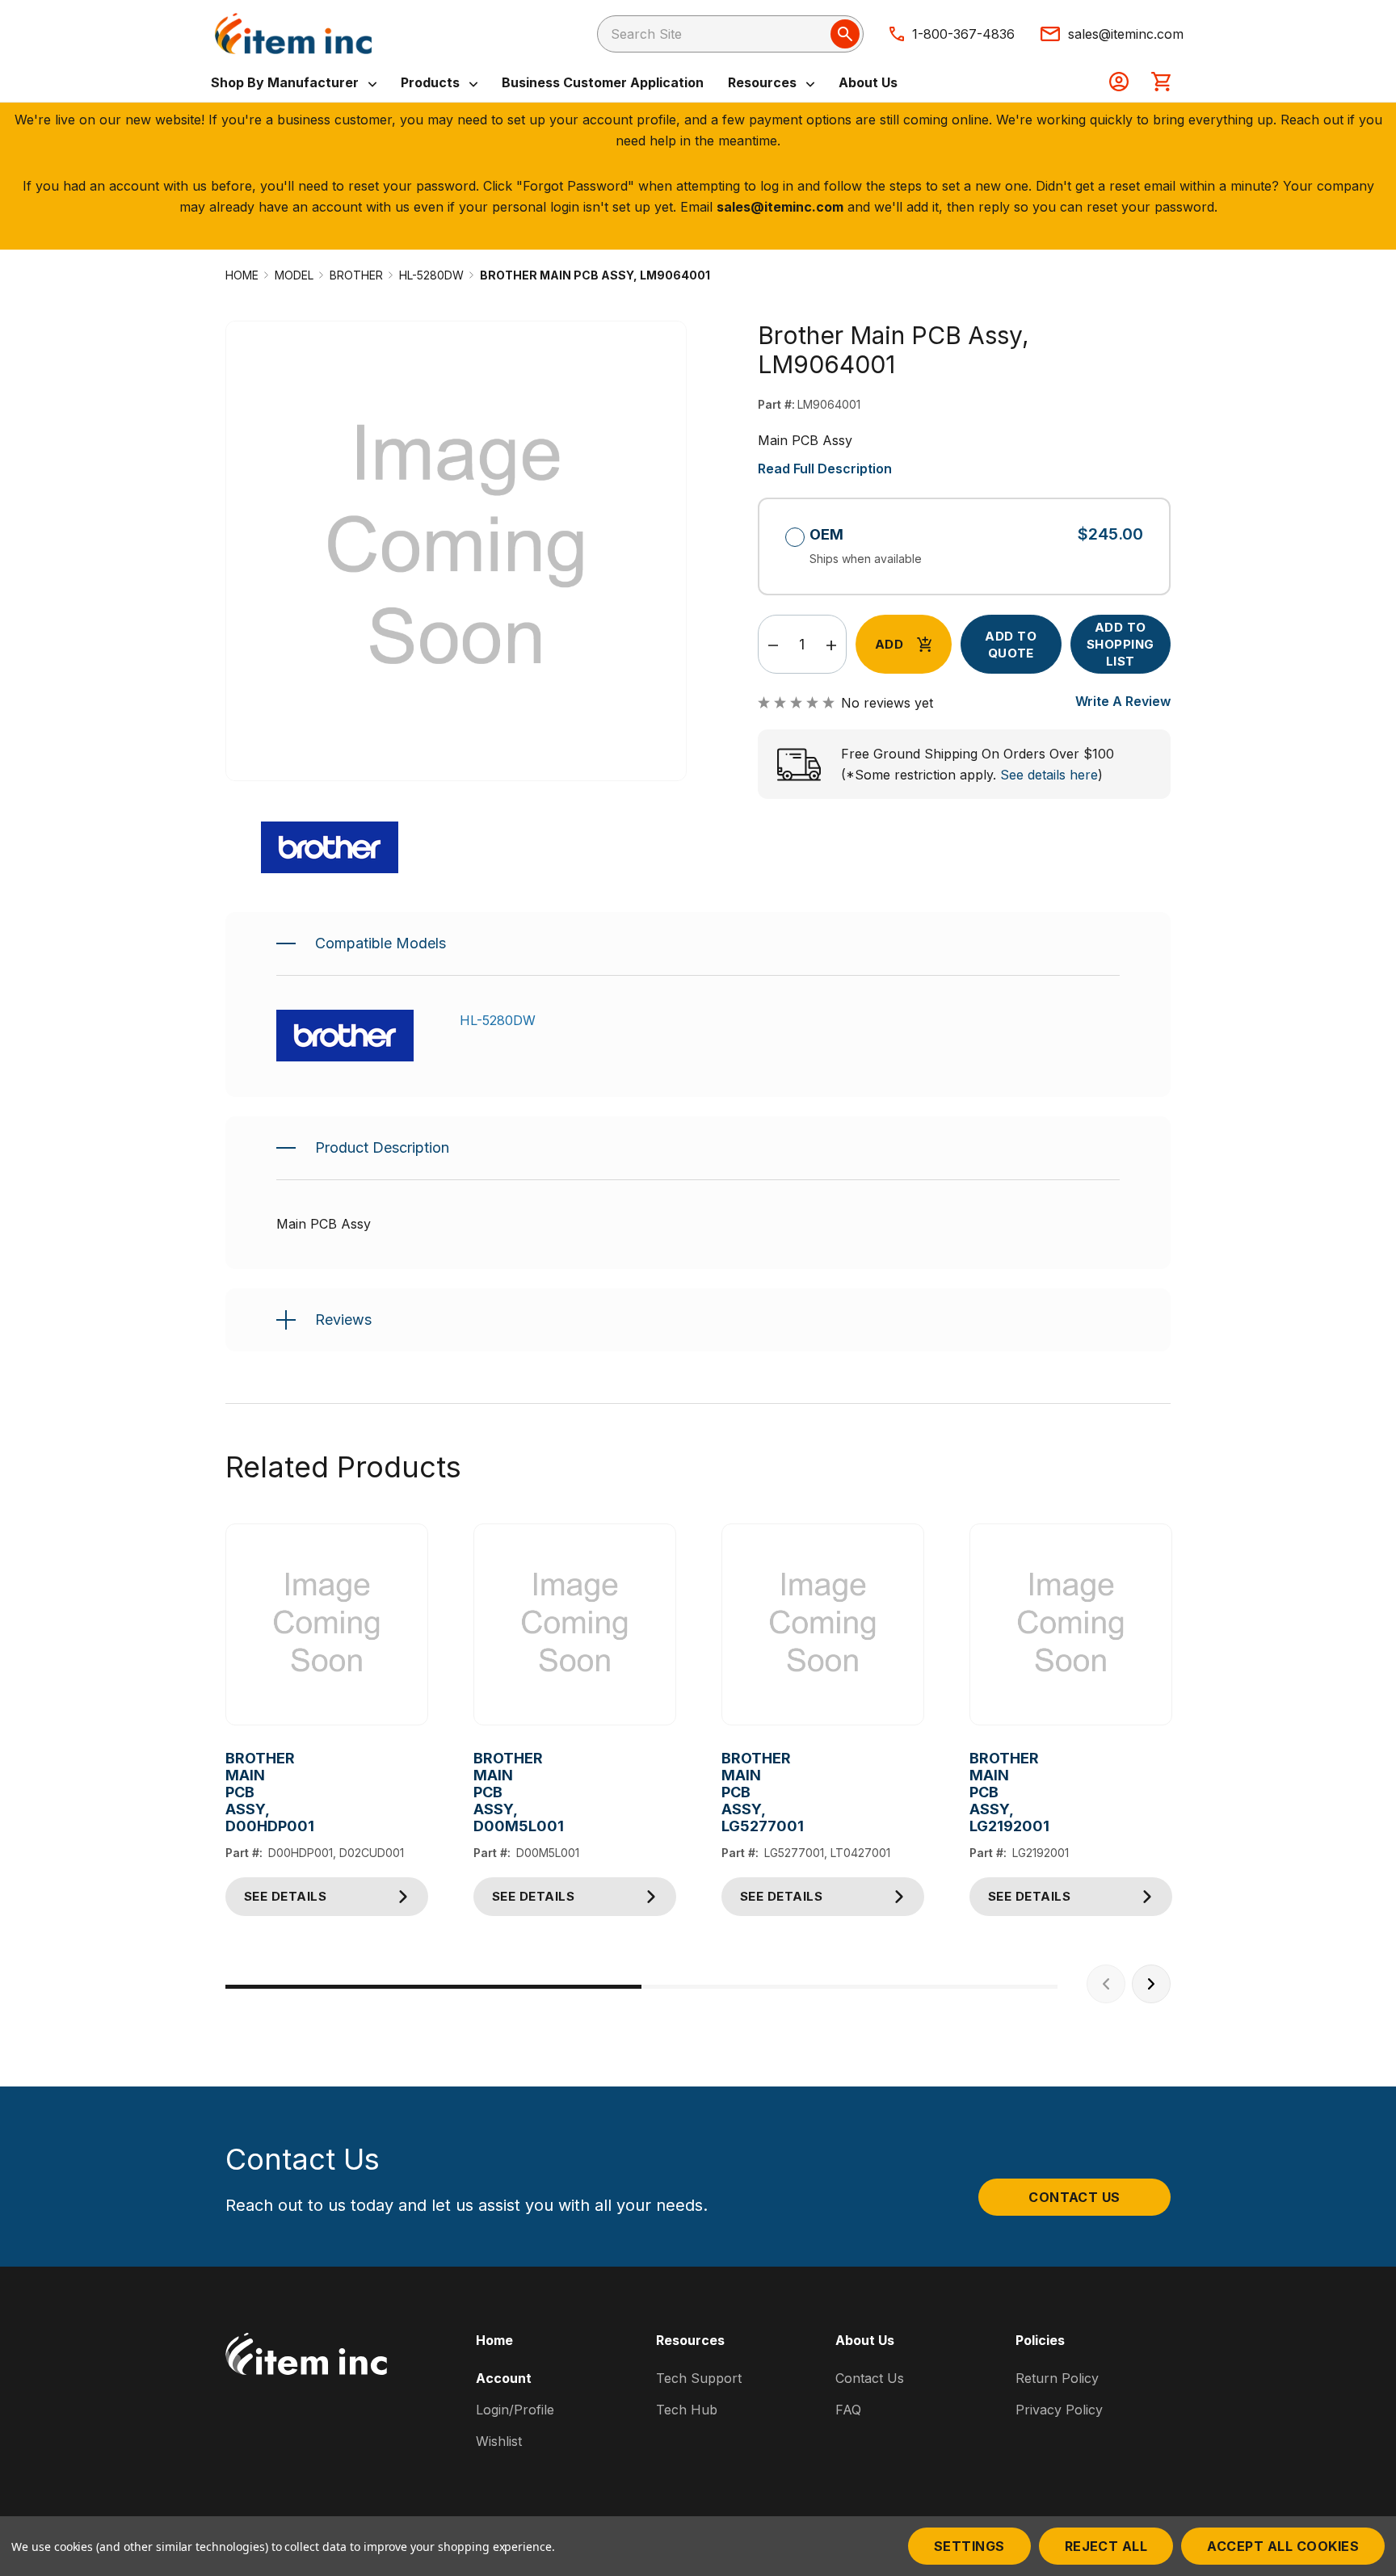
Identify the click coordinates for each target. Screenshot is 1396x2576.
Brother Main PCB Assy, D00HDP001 (238, 1792)
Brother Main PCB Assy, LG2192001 (982, 1792)
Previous (1106, 1984)
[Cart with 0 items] (1161, 83)
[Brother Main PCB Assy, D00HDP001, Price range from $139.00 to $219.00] (327, 1625)
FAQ (848, 2410)
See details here (1049, 775)
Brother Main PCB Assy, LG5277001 (734, 1792)
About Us (868, 82)
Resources (764, 82)
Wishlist (499, 2441)
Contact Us (1074, 2197)
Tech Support (699, 2378)
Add (889, 644)
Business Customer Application (603, 82)
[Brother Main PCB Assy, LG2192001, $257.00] (1071, 1625)
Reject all (1106, 2546)
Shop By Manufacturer (286, 82)
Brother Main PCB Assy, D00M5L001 (486, 1792)
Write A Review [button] (1123, 701)
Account (504, 2378)
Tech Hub (687, 2410)
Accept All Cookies (1283, 2546)
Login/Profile (515, 2410)
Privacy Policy (1059, 2410)
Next (1151, 1984)
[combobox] (730, 34)
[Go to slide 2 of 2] (849, 1987)
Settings (969, 2546)
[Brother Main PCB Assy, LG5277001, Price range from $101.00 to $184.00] (823, 1625)
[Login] (1119, 83)
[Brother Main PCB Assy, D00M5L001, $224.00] (575, 1625)
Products (432, 82)
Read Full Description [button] (825, 469)
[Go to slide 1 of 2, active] (433, 1987)
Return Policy (1057, 2378)
